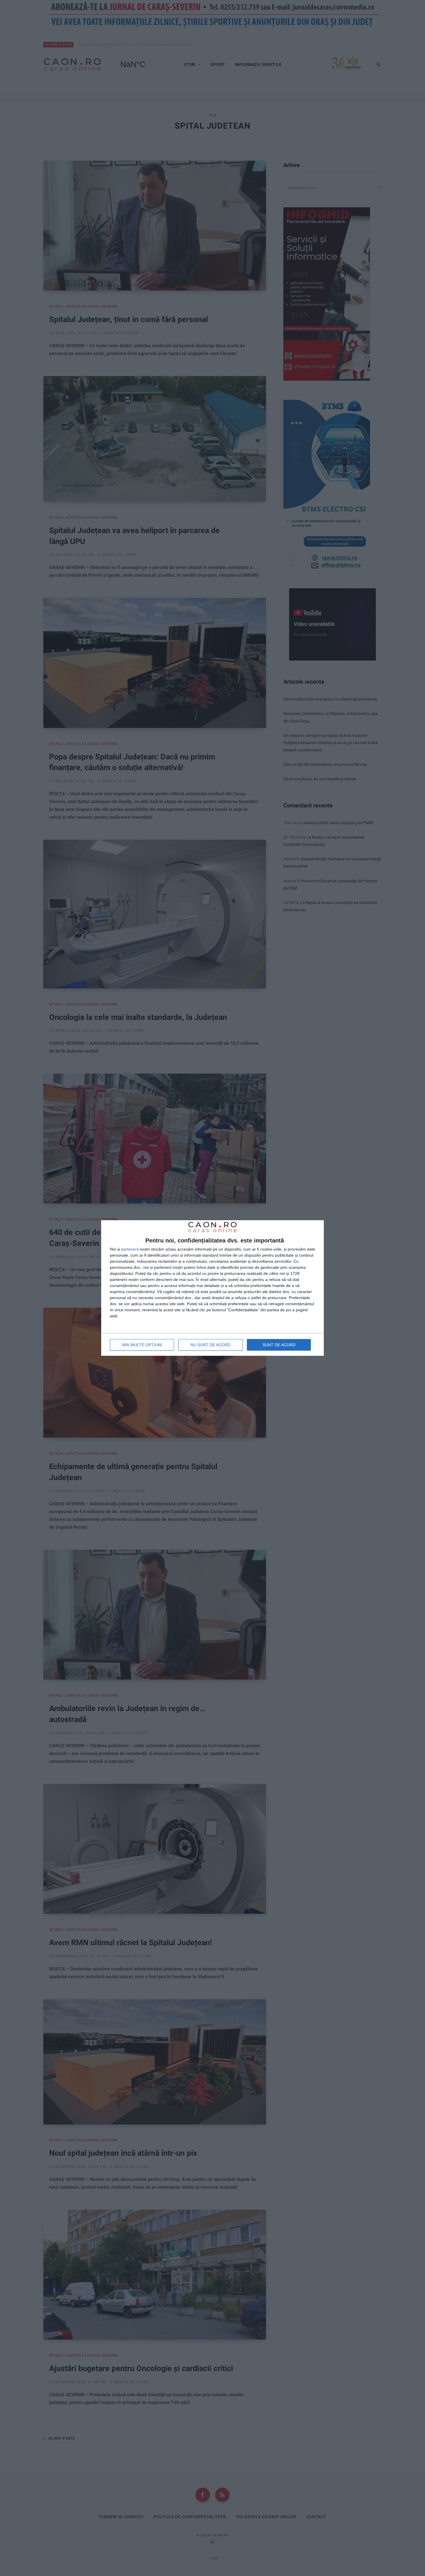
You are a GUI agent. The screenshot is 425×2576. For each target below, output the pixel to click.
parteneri (129, 1249)
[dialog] (212, 1288)
